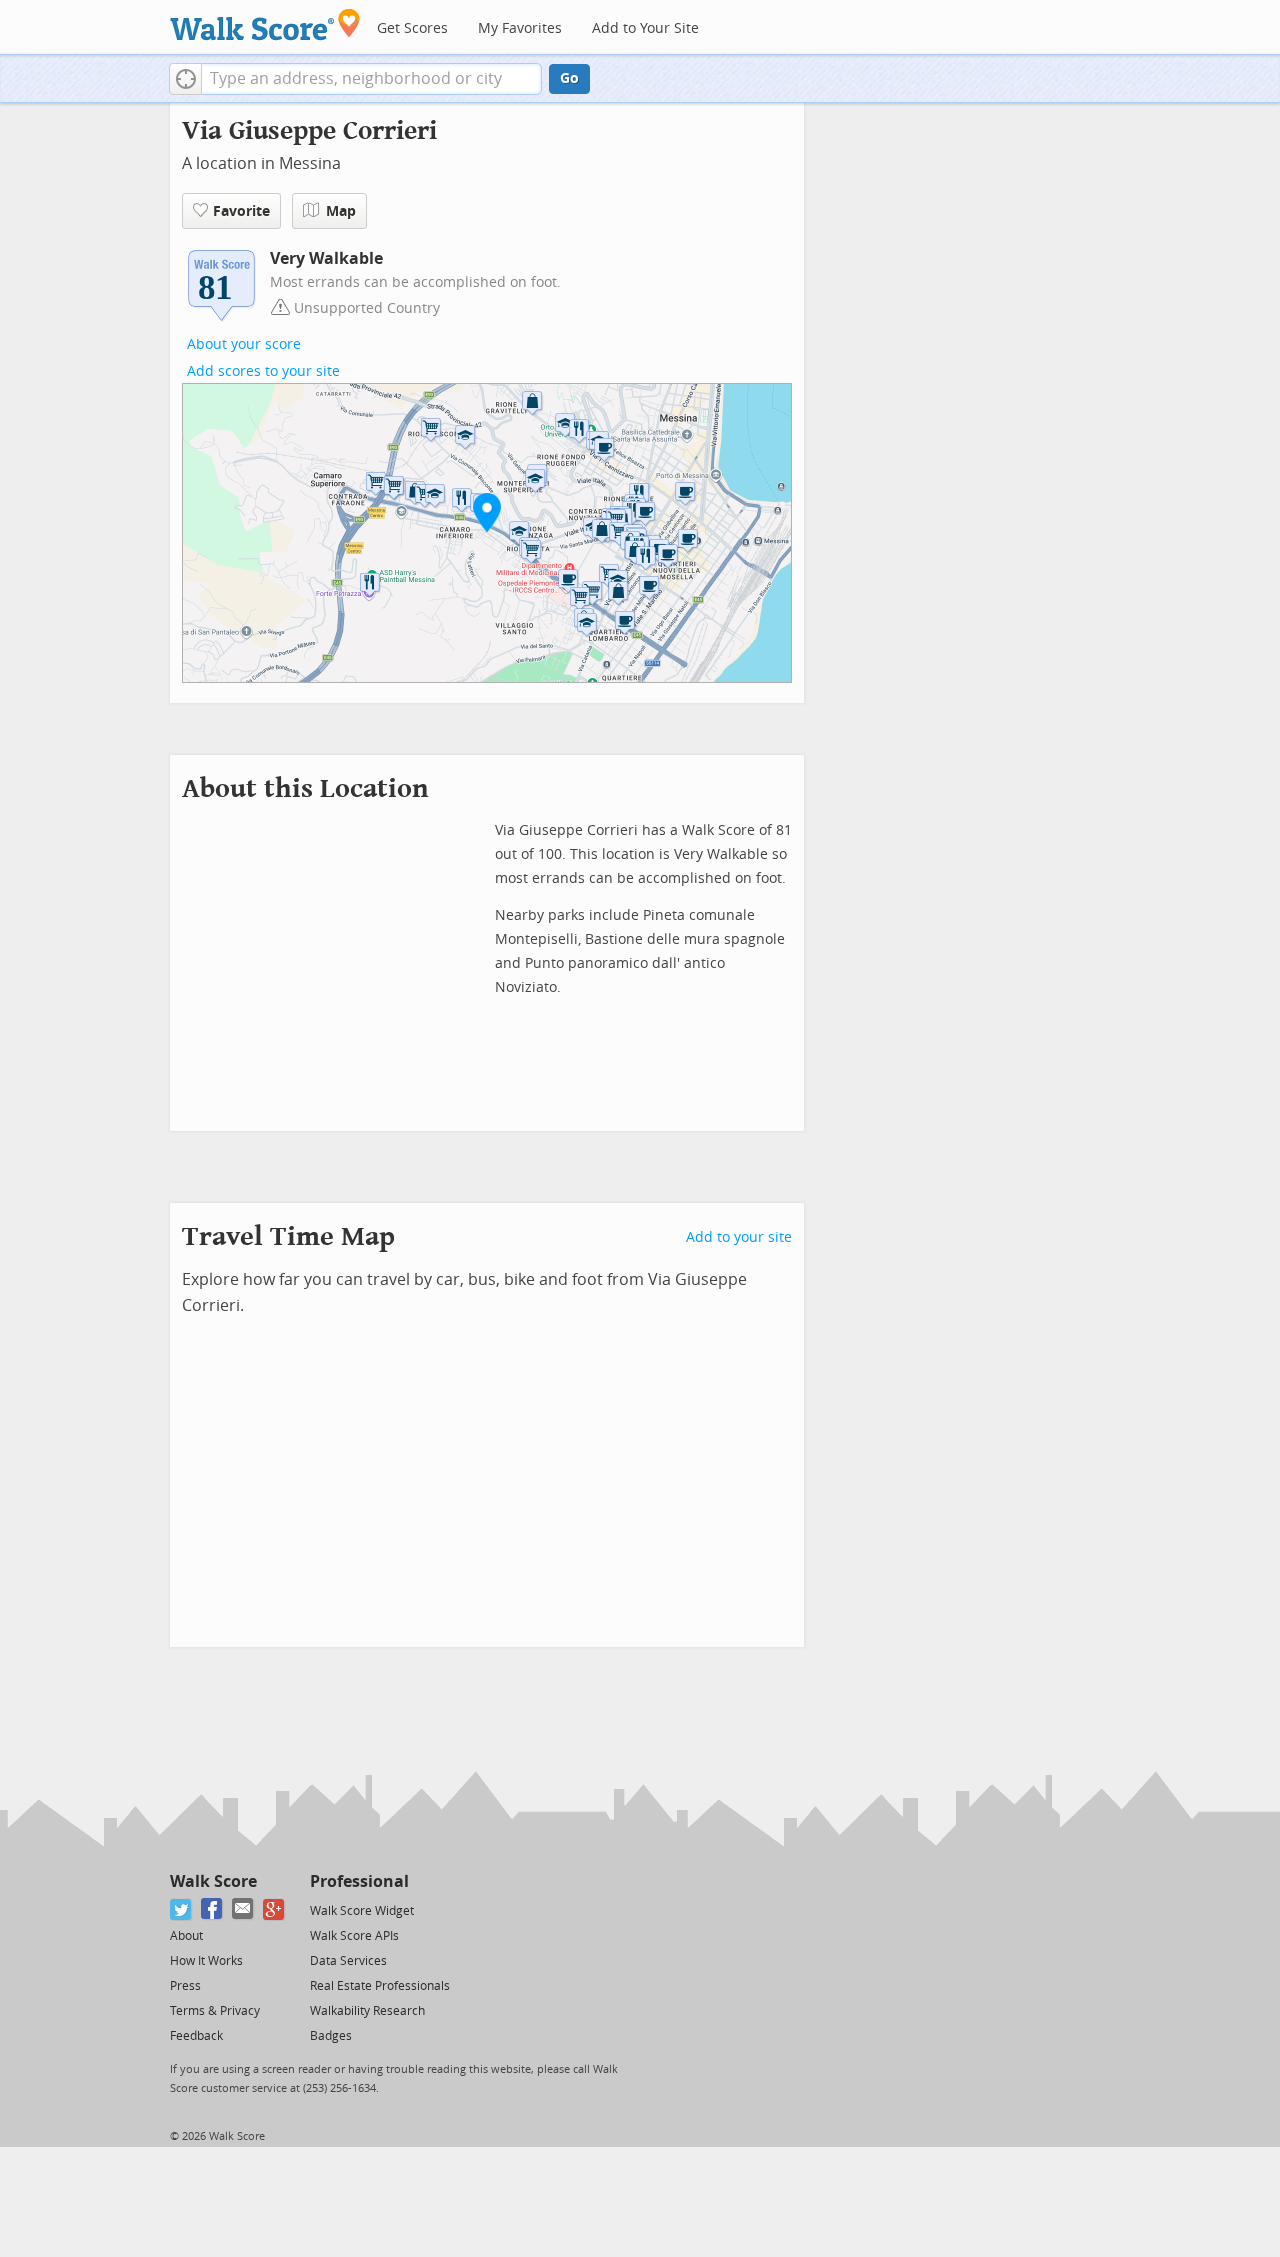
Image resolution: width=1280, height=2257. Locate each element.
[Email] (243, 1909)
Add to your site (739, 1237)
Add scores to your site (263, 371)
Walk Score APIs (354, 1936)
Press (185, 1986)
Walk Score (213, 1881)
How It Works (206, 1961)
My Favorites (520, 28)
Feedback (196, 2036)
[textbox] (371, 79)
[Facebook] (212, 1909)
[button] (185, 79)
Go (569, 78)
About (186, 1936)
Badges (331, 2036)
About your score (244, 344)
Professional (359, 1881)
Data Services (348, 1961)
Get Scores (412, 28)
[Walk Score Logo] (265, 24)
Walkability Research (367, 2011)
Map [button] (341, 211)
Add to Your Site (645, 28)
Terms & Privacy (215, 2011)
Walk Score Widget (362, 1911)
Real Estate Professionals (380, 1986)
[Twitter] (181, 1909)
